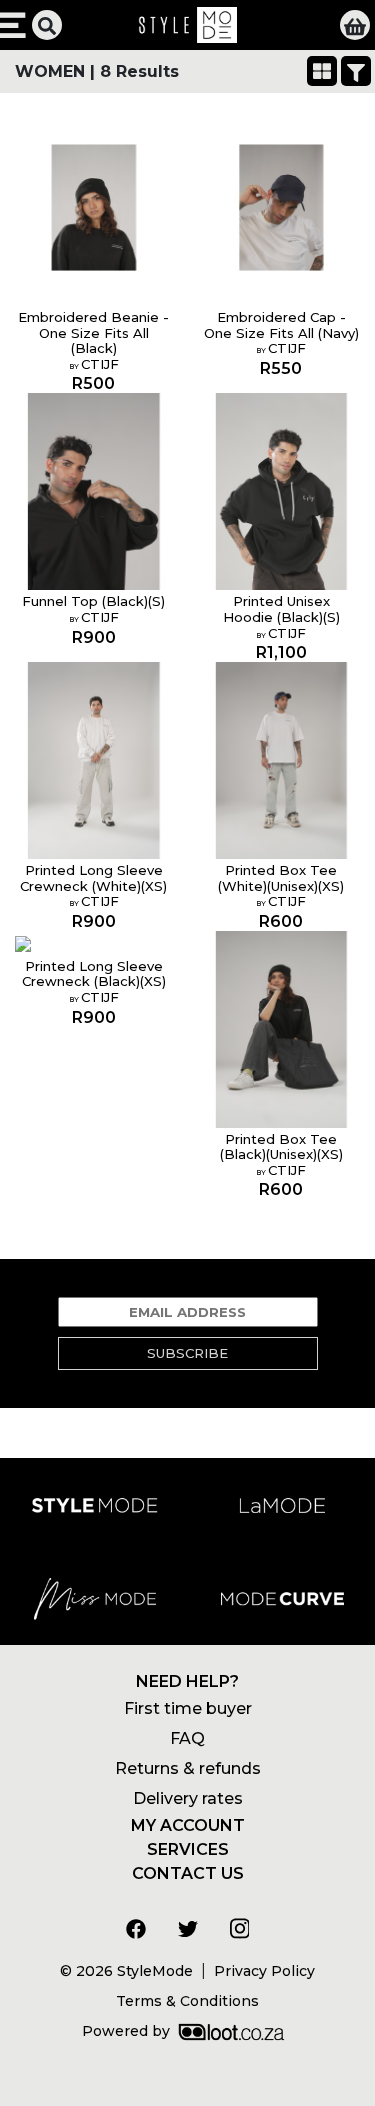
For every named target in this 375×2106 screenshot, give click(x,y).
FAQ (187, 1738)
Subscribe (187, 1353)
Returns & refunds (188, 1768)
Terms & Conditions (187, 2001)
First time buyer (188, 1708)
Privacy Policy (264, 1971)
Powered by (126, 2031)
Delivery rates (188, 1798)
